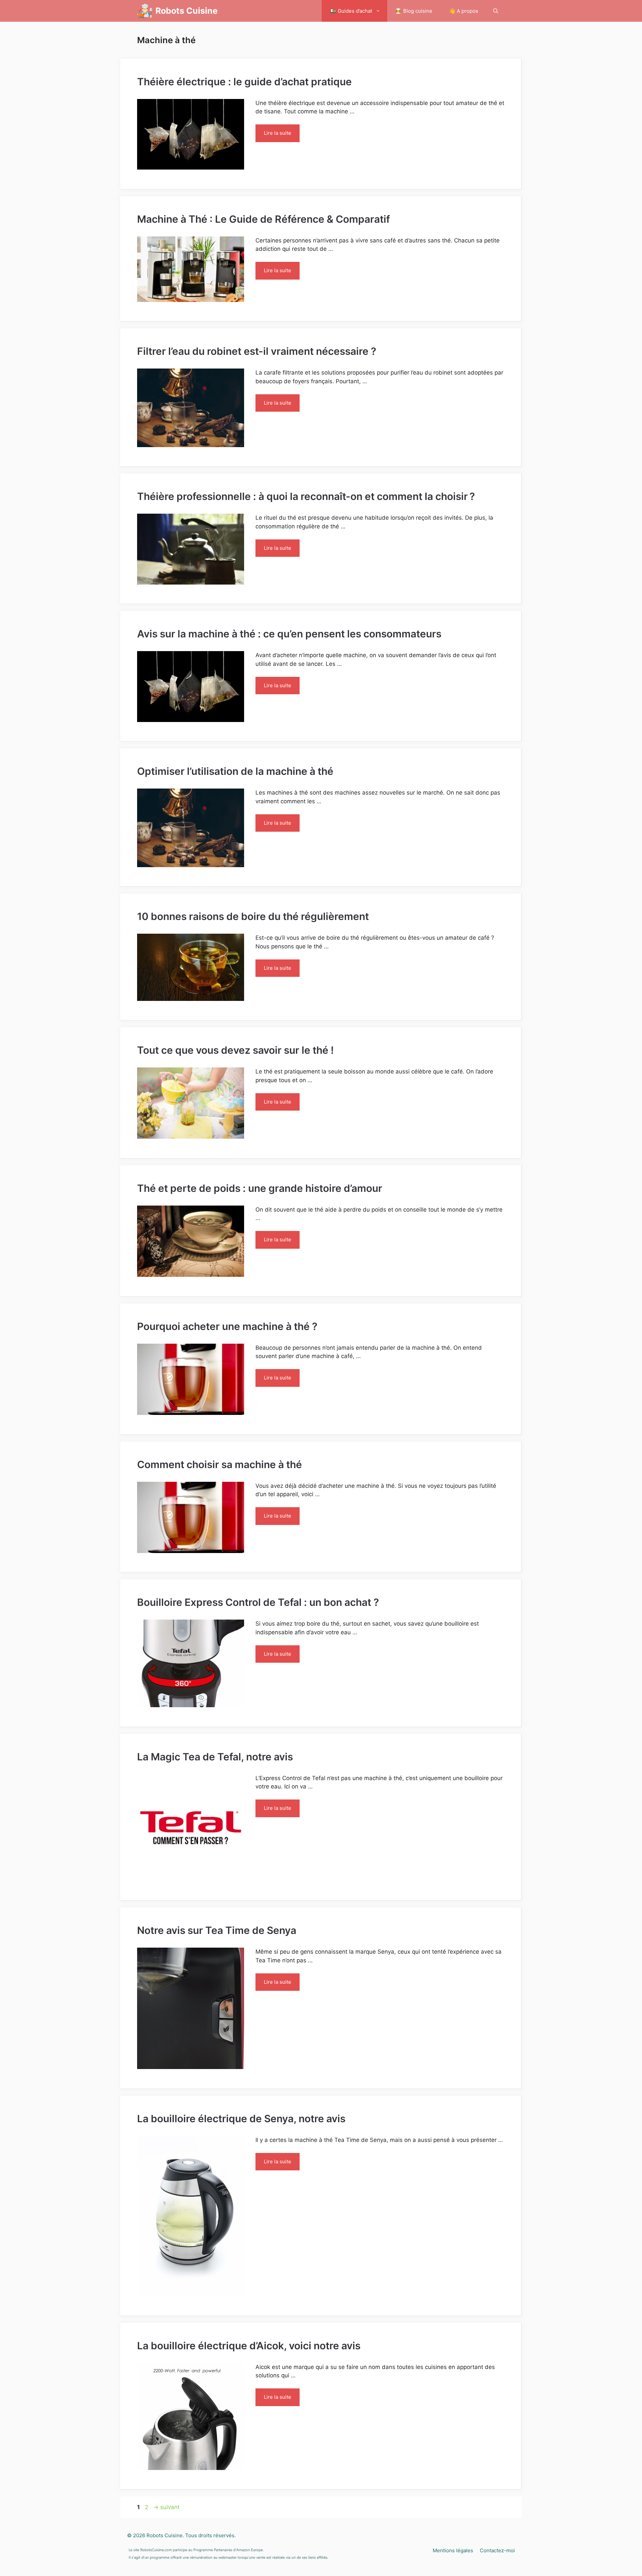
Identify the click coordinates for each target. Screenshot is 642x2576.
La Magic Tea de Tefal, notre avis (215, 1757)
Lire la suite (278, 133)
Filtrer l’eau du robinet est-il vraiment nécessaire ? (257, 351)
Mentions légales (453, 2550)
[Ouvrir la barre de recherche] (496, 11)
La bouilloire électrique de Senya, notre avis (241, 2119)
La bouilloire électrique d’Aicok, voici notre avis (249, 2346)
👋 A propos (464, 11)
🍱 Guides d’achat (351, 11)
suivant (166, 2507)
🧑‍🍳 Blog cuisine (414, 11)
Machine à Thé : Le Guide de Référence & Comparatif (263, 219)
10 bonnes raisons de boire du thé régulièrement (253, 916)
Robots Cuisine (187, 11)
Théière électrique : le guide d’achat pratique (244, 82)
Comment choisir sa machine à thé (220, 1464)
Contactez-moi (497, 2550)
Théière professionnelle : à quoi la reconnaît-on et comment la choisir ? (306, 496)
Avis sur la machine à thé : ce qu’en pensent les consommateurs (289, 634)
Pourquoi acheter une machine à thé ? (227, 1326)
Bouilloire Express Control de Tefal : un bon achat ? (258, 1602)
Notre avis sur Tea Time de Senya (217, 1930)
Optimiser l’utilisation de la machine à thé (235, 771)
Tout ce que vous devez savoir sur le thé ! (235, 1050)
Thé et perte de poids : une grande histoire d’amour (260, 1188)
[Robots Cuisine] (145, 11)
